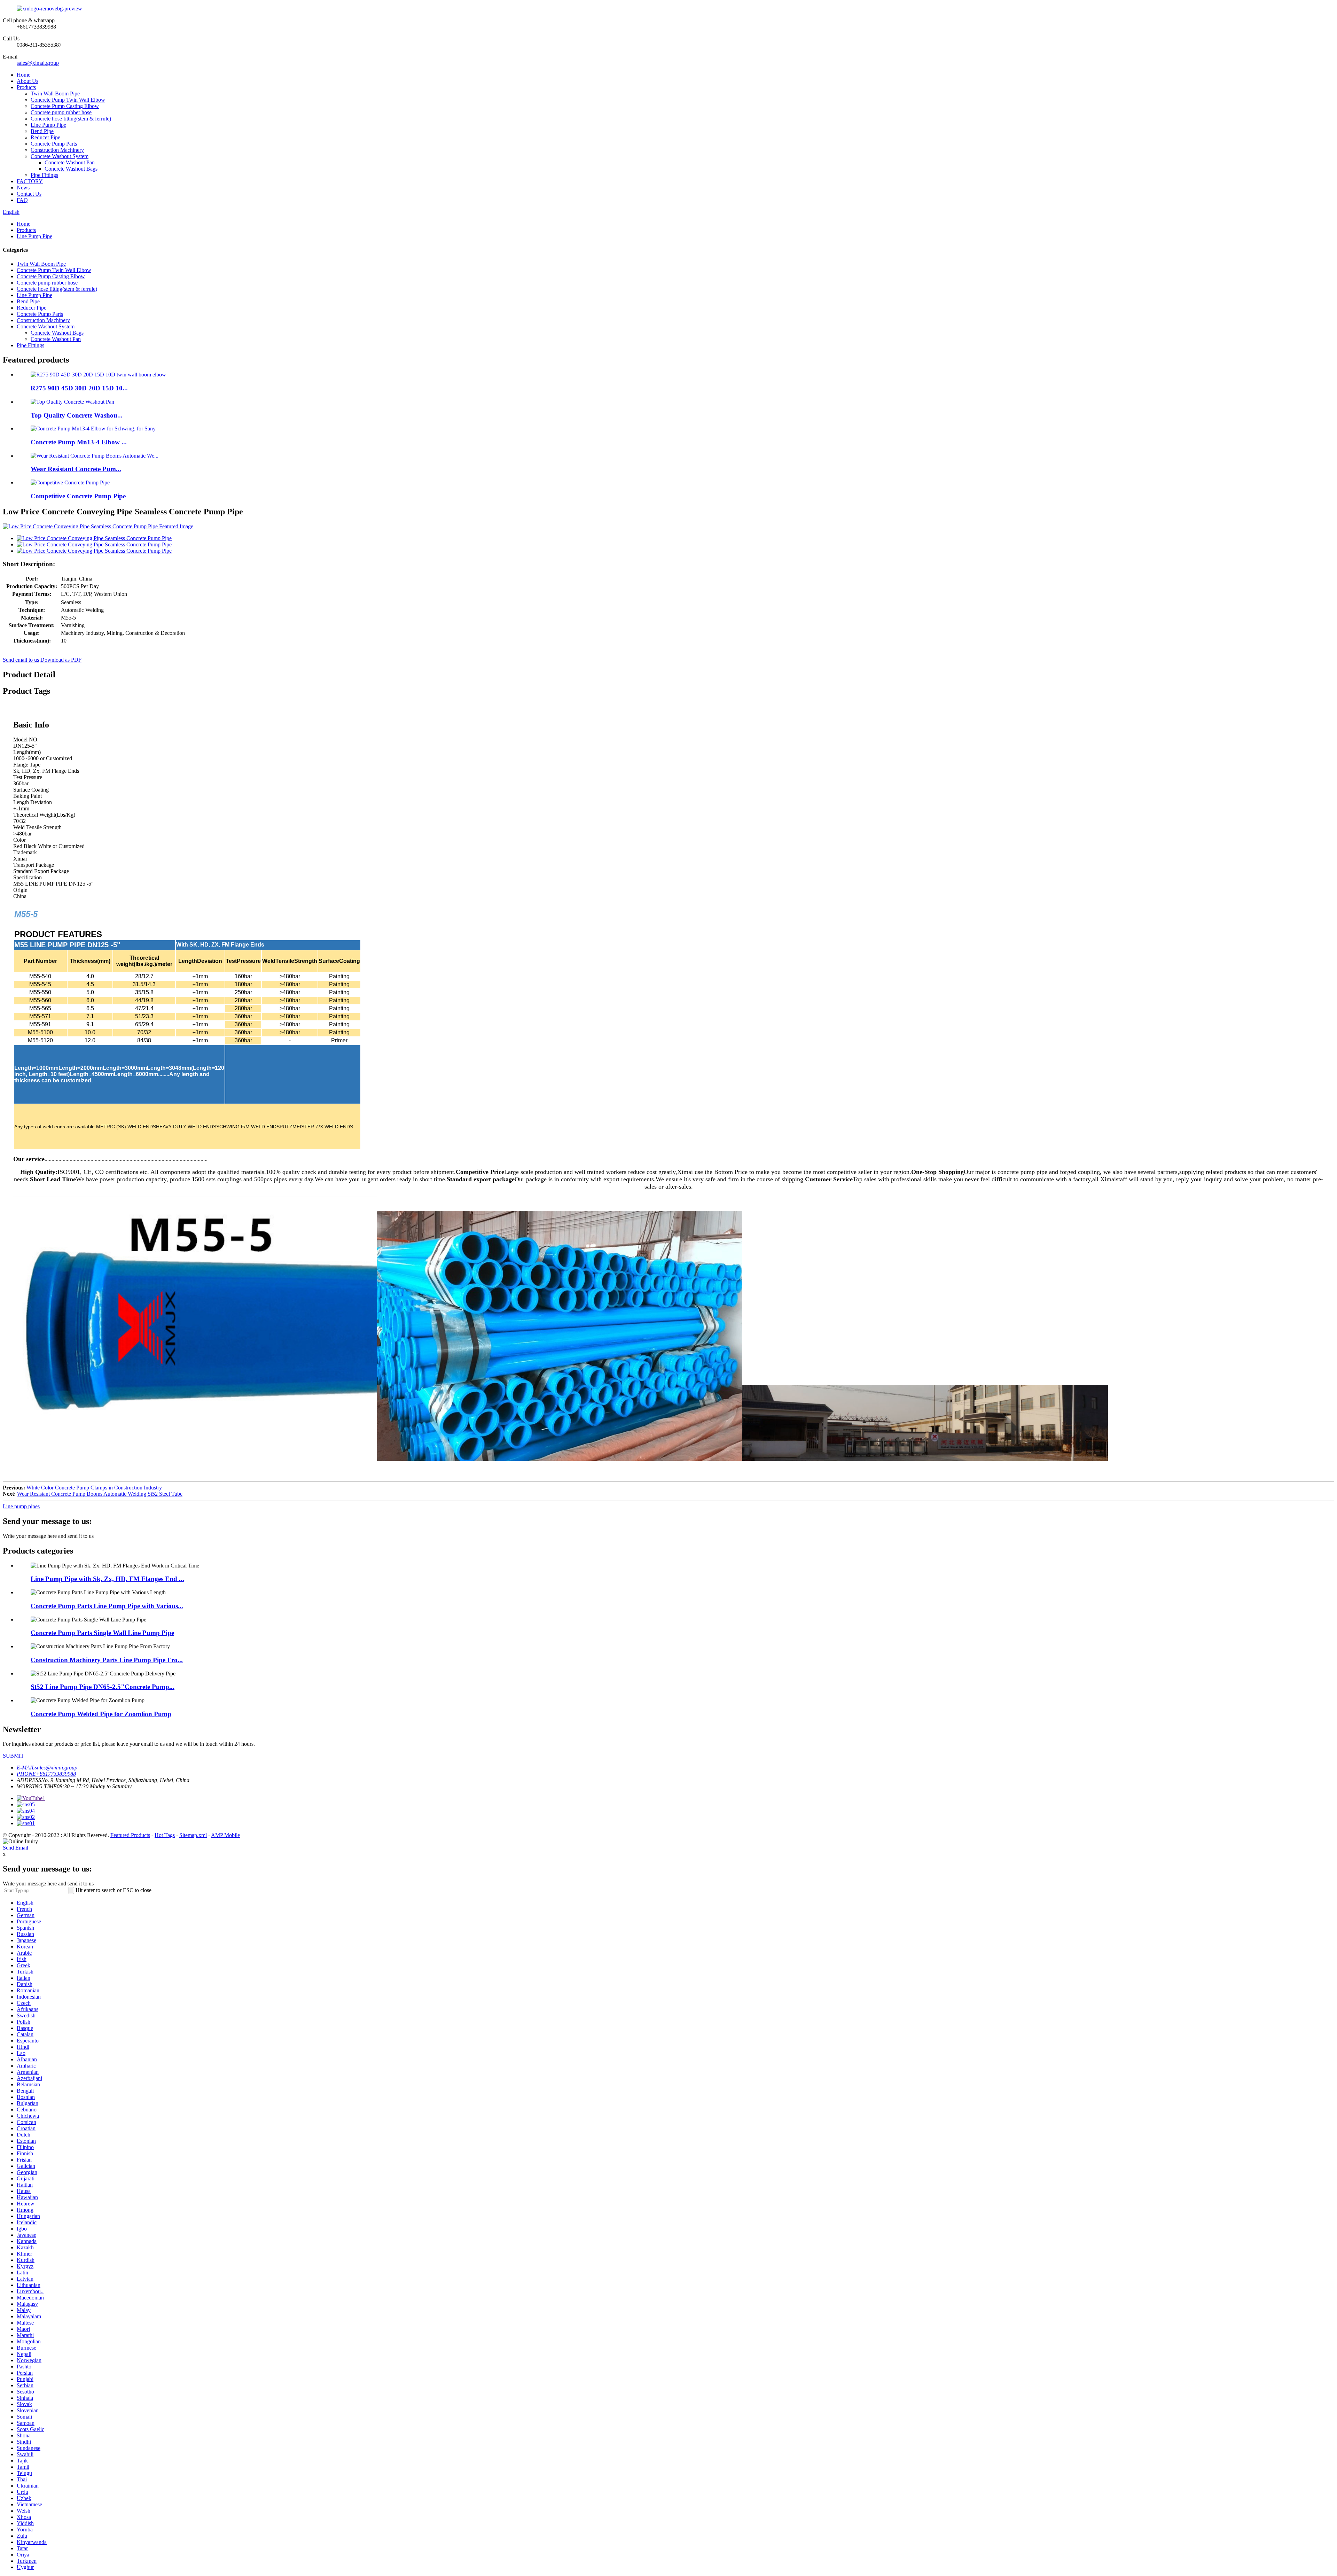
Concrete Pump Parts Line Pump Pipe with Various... (107, 1606)
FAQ (22, 200)
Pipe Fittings (44, 175)
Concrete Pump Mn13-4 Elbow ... (79, 442)
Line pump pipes (21, 1506)
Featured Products (130, 1835)
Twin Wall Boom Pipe (55, 94)
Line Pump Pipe (48, 125)
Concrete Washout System (60, 156)
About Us (28, 81)
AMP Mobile (225, 1835)
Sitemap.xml (193, 1835)
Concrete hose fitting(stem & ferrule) (71, 119)
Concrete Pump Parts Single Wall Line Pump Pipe (102, 1633)
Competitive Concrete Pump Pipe (78, 496)
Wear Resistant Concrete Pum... (76, 469)
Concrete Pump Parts (54, 144)
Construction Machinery (57, 150)
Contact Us (29, 194)
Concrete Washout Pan (70, 162)
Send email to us (21, 660)
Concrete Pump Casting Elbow (65, 106)
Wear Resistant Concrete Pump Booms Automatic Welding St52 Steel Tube (100, 1494)
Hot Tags (165, 1835)
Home (24, 75)
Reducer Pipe (45, 137)
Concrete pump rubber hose (61, 112)
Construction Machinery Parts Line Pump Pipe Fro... (107, 1660)
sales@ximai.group (38, 63)
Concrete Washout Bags (71, 169)
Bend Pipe (42, 131)
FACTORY (30, 181)
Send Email (15, 1848)
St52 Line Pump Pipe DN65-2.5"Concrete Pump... (103, 1687)
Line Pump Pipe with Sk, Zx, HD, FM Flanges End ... (107, 1579)
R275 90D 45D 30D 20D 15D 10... (79, 388)
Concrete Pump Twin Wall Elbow (68, 100)
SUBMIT (13, 1756)
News (23, 188)
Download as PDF (61, 660)
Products (26, 87)
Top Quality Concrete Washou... (77, 415)
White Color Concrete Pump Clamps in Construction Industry (94, 1488)
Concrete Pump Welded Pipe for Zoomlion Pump (101, 1714)
